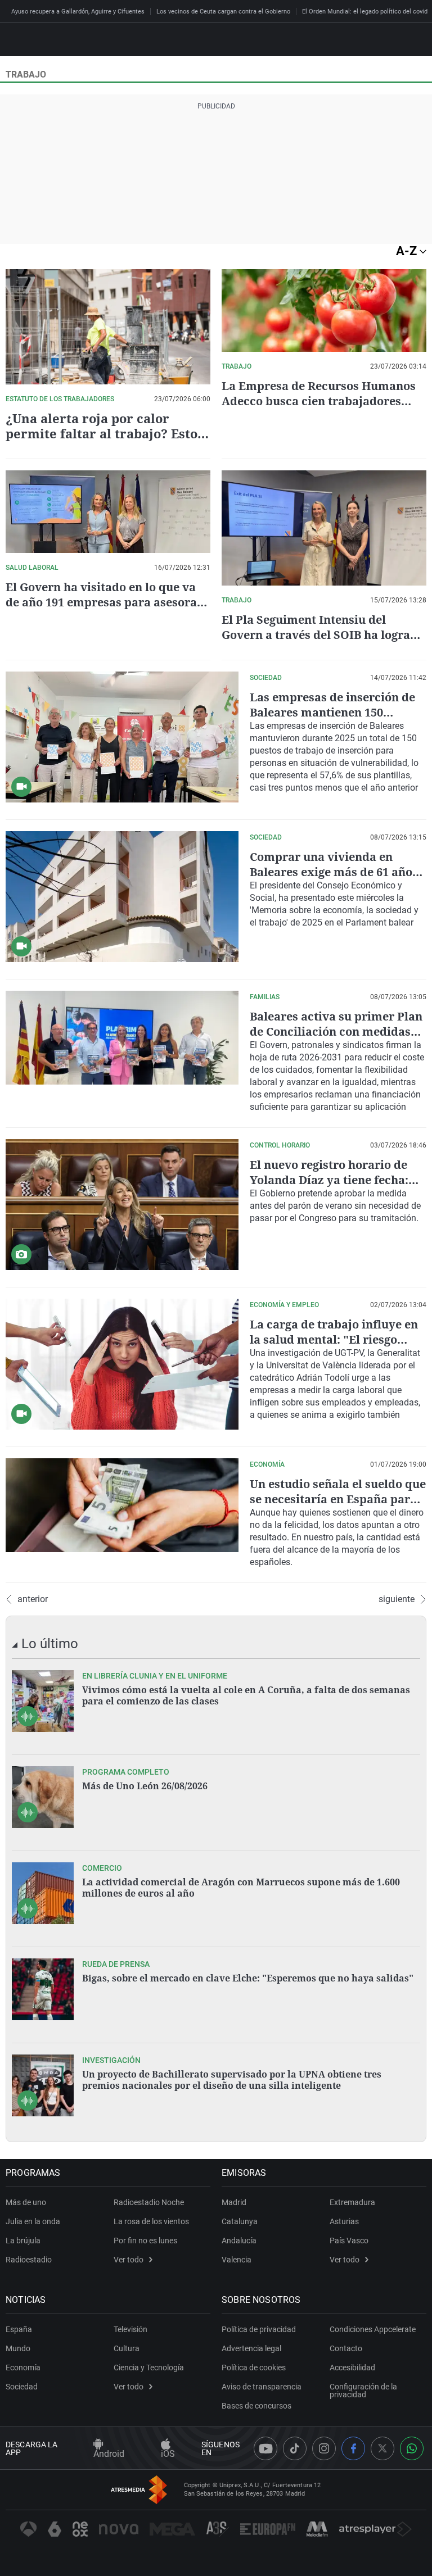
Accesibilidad (352, 2368)
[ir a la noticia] (43, 1701)
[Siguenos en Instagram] (324, 2448)
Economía (23, 2368)
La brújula (23, 2241)
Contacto (346, 2348)
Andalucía (239, 2241)
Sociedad (22, 2387)
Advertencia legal (251, 2348)
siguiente (397, 1599)
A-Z (408, 251)
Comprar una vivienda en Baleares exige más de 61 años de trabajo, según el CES (334, 872)
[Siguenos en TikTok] (295, 2448)
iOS (168, 2454)
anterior (33, 1599)
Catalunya (240, 2221)
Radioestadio (29, 2260)
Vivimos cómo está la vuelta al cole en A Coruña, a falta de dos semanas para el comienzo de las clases (246, 1695)
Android (109, 2454)
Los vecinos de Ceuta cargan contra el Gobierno (223, 12)
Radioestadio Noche (149, 2202)
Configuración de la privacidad (363, 2391)
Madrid (234, 2202)
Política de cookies (254, 2368)
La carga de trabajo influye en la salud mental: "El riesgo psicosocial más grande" (334, 1339)
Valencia (237, 2260)
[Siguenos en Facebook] (353, 2448)
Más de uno (26, 2202)
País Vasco (349, 2241)
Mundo (18, 2348)
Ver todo (129, 2260)
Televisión (130, 2329)
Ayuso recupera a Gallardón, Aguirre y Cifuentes (78, 12)
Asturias (344, 2221)
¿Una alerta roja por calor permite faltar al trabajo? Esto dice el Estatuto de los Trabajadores (102, 441)
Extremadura (352, 2202)
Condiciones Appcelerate (373, 2329)
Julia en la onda (33, 2221)
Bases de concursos (256, 2406)
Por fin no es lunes (145, 2241)
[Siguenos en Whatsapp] (412, 2448)
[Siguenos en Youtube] (265, 2448)
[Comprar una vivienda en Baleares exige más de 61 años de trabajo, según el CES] (122, 897)
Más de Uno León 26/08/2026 (145, 1786)
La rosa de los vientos (151, 2221)
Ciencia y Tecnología (149, 2368)
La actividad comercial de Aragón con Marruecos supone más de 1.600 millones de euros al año (241, 1888)
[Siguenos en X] (382, 2448)
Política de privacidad (259, 2329)
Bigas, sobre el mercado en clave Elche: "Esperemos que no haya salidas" (248, 1978)
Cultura (127, 2348)
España (19, 2329)
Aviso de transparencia (262, 2387)
